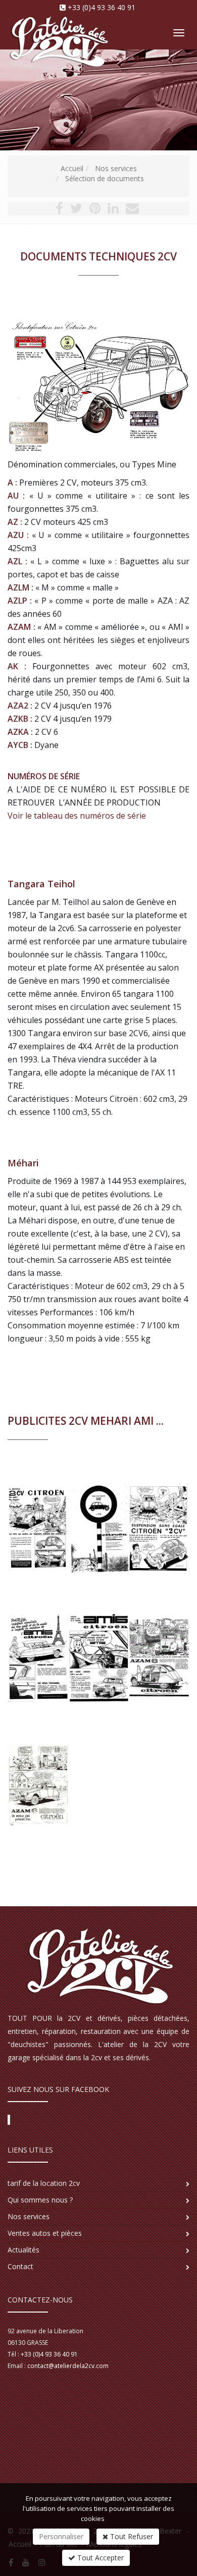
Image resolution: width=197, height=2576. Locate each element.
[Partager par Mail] (132, 210)
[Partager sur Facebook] (59, 210)
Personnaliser (61, 2536)
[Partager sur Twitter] (76, 210)
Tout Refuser (131, 2536)
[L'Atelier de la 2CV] (57, 26)
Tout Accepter (100, 2558)
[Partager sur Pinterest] (95, 210)
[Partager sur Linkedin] (113, 210)
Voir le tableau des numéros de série (77, 816)
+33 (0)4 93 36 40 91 (102, 7)
